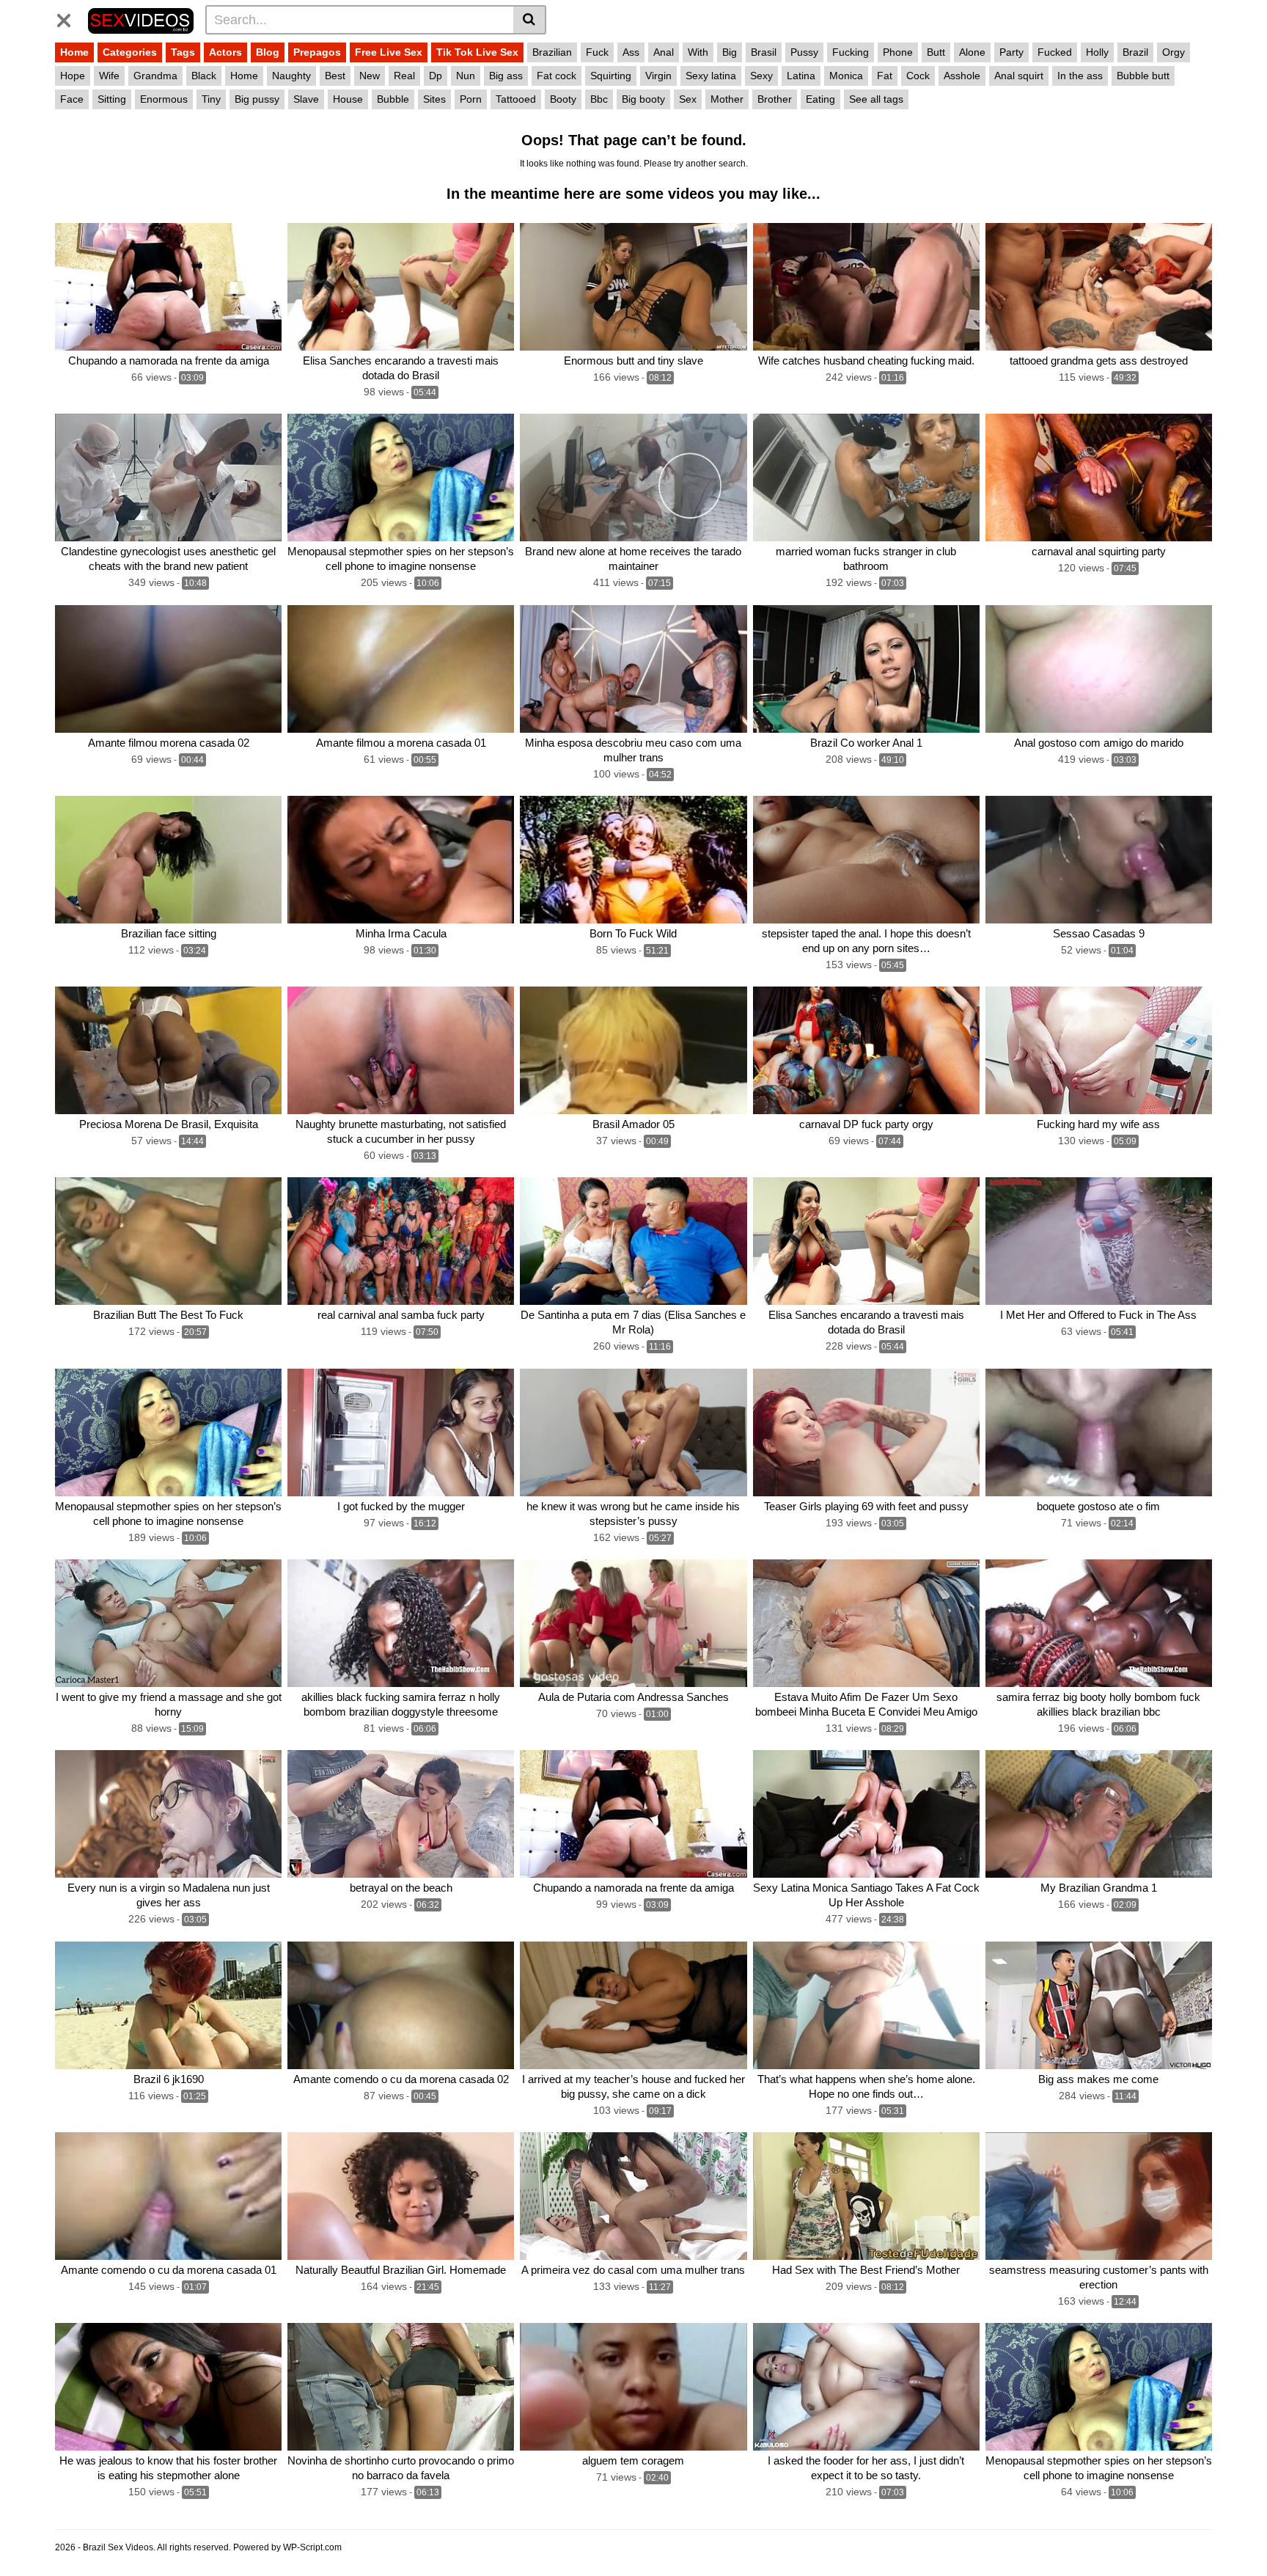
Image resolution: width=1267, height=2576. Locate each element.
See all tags (876, 99)
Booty (563, 99)
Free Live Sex (389, 52)
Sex (688, 99)
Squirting (611, 76)
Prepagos (317, 52)
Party (1011, 52)
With (698, 52)
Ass (631, 52)
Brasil (764, 52)
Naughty (291, 76)
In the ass (1080, 76)
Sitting (112, 99)
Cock (918, 76)
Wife (109, 76)
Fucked (1055, 52)
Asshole (962, 76)
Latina (801, 76)
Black (204, 76)
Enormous (164, 99)
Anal (664, 52)
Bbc (599, 99)
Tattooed (516, 99)
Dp (436, 76)
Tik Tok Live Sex (477, 52)
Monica (846, 76)
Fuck (597, 52)
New (370, 76)
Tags (183, 52)
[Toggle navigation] (69, 18)
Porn (471, 99)
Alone (972, 52)
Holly (1097, 52)
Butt (936, 52)
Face (72, 99)
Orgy (1174, 52)
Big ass (506, 76)
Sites (434, 99)
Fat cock (557, 76)
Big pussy (257, 99)
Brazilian (552, 52)
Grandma (155, 76)
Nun (466, 76)
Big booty (643, 99)
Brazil (1135, 52)
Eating (820, 99)
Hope (73, 76)
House (348, 99)
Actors (225, 52)
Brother (775, 99)
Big (730, 52)
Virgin (658, 76)
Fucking (851, 52)
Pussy (804, 52)
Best (335, 76)
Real (404, 76)
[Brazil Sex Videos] (141, 19)
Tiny (211, 99)
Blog (268, 52)
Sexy (761, 76)
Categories (130, 52)
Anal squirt (1019, 76)
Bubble (393, 99)
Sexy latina (711, 76)
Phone (898, 52)
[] (530, 20)
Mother (727, 99)
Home (74, 52)
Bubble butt (1143, 76)
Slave (306, 99)
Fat (885, 76)
